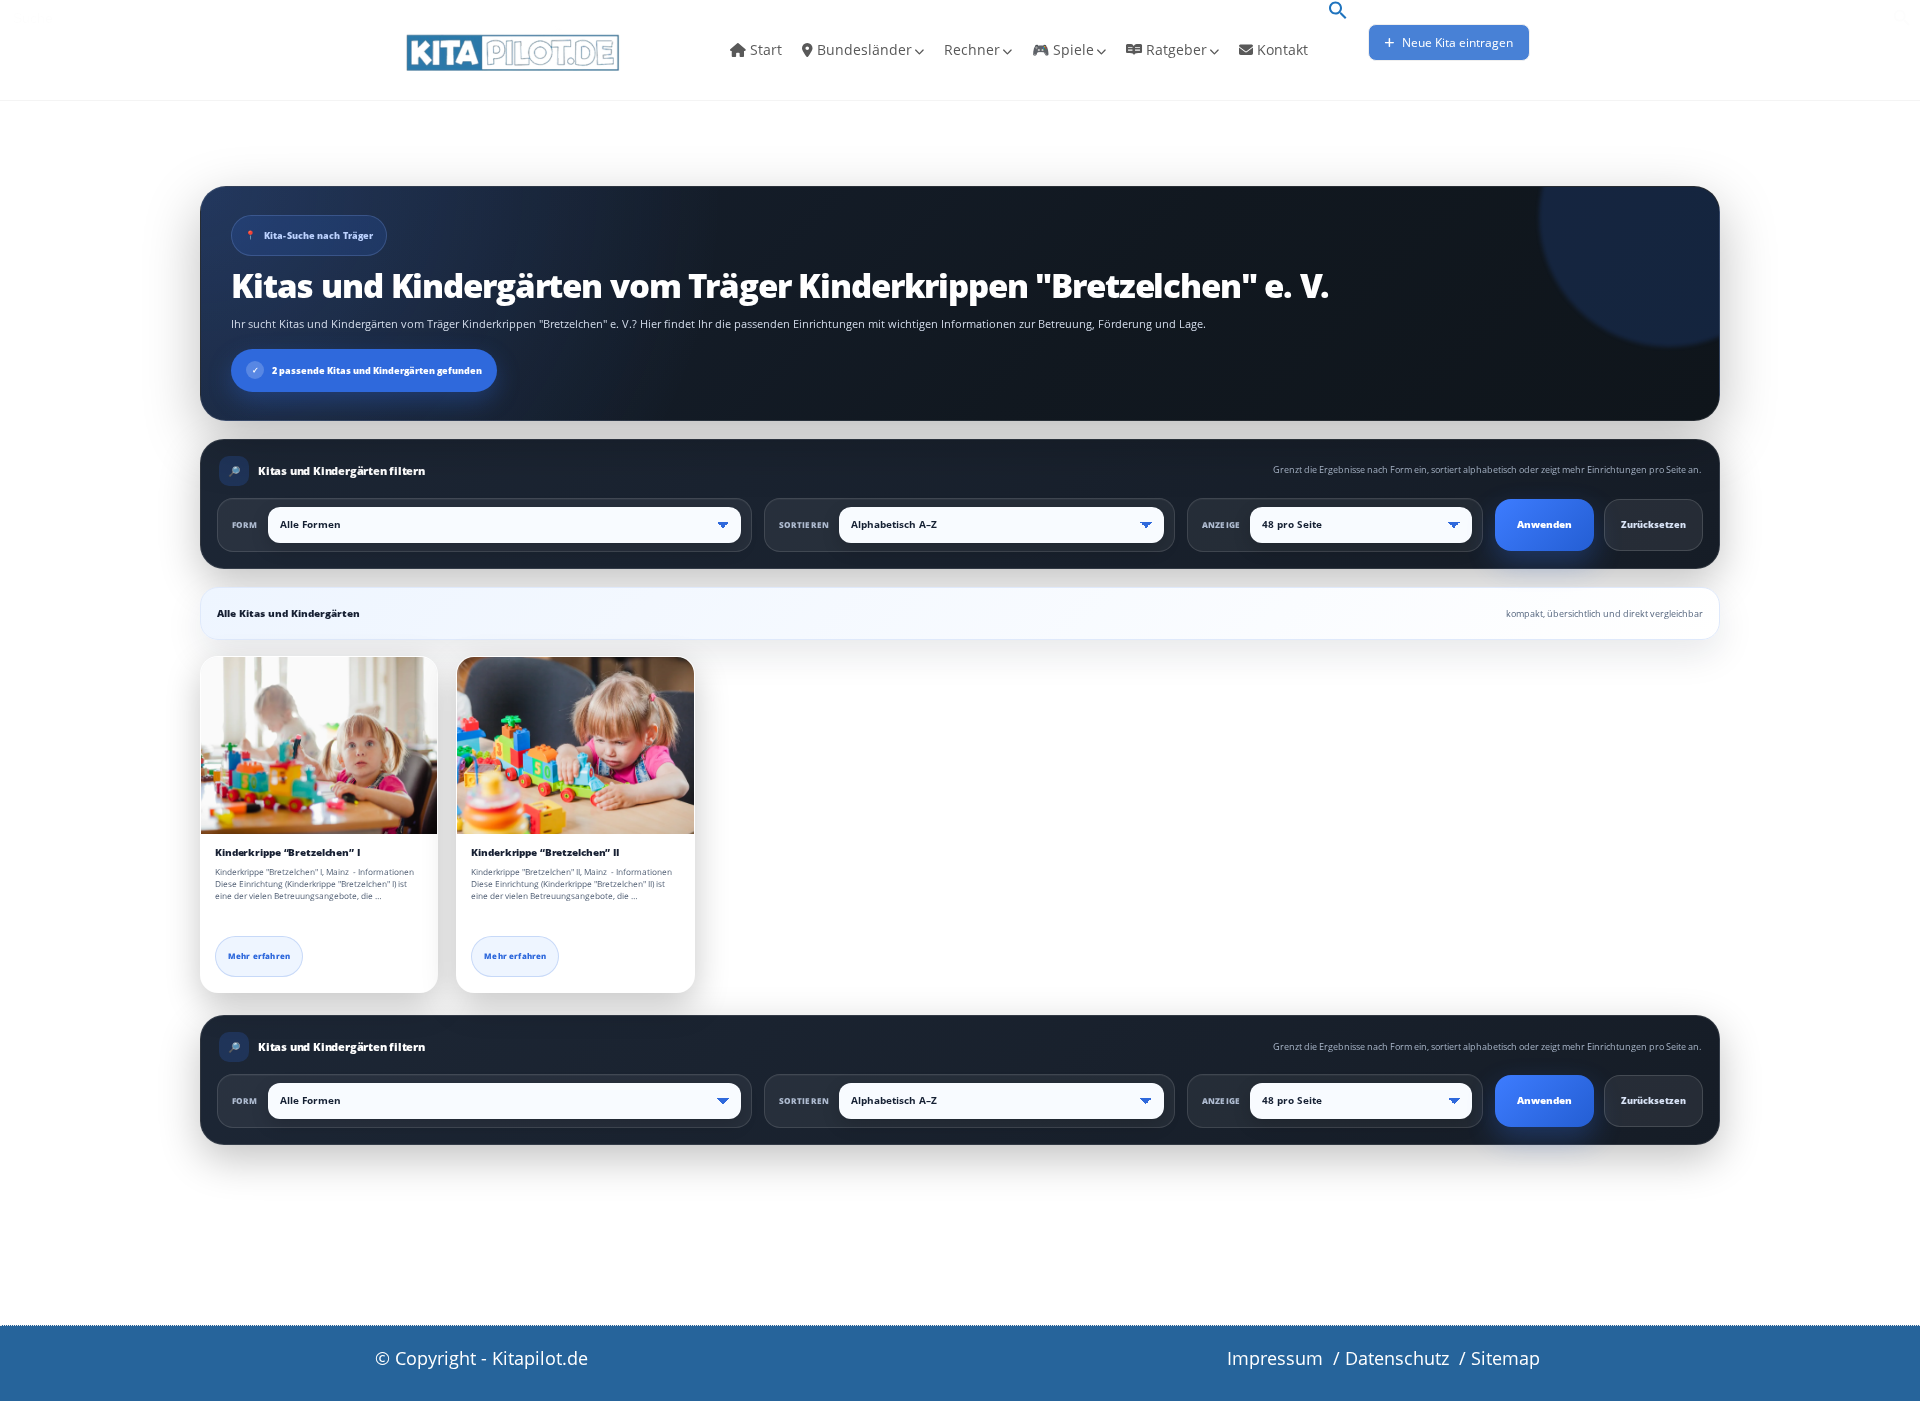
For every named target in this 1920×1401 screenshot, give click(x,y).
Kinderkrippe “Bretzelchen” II (545, 852)
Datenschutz (1397, 1358)
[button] (1338, 12)
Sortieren (804, 524)
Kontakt (1280, 49)
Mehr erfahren (259, 956)
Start (764, 49)
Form (245, 524)
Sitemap (1505, 1358)
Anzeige (1221, 524)
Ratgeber (1174, 49)
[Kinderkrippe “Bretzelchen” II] (575, 745)
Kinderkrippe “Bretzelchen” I (287, 852)
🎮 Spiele (1063, 49)
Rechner (972, 49)
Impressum (1275, 1358)
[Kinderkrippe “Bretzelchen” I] (319, 745)
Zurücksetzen (1653, 524)
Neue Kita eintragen (1456, 42)
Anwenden (1544, 524)
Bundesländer (862, 49)
